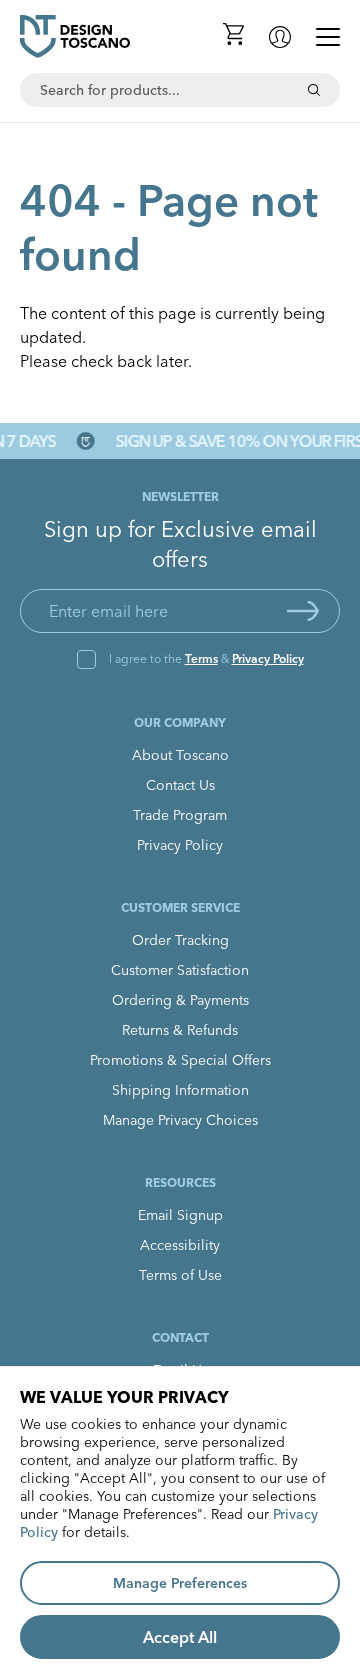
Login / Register (280, 37)
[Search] (314, 90)
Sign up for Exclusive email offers (180, 544)
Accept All (180, 1637)
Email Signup (180, 1215)
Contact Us (180, 785)
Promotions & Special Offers (180, 1060)
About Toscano (180, 755)
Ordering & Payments (180, 1000)
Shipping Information (180, 1090)
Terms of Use (180, 1275)
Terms (201, 658)
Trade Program (180, 815)
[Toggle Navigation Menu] (328, 37)
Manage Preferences (180, 1583)
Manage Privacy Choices (180, 1120)
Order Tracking (180, 940)
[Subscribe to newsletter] (303, 611)
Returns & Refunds (180, 1030)
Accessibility (180, 1245)
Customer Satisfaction (180, 970)
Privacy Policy (268, 658)
